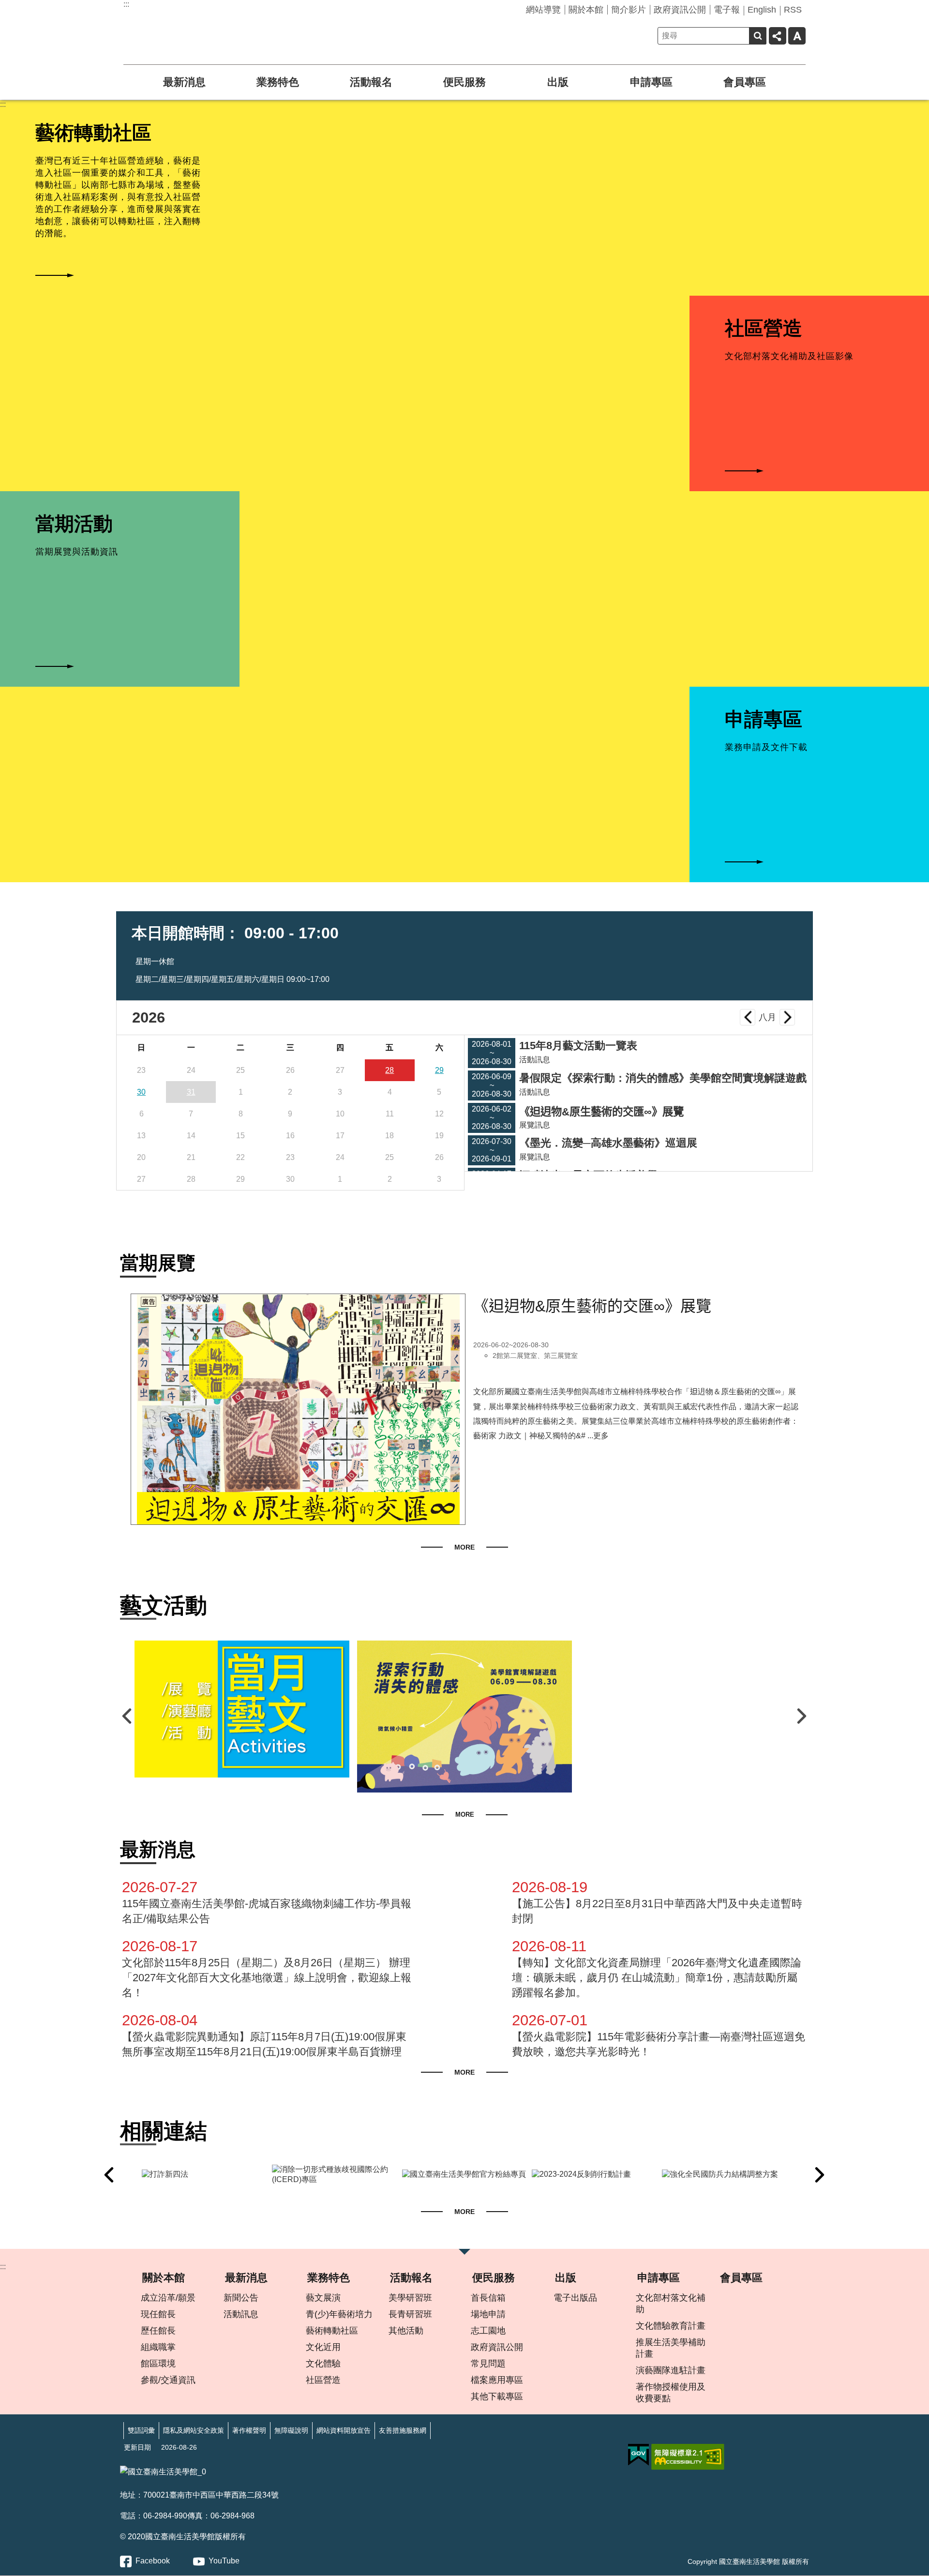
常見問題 (488, 2364)
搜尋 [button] (758, 36)
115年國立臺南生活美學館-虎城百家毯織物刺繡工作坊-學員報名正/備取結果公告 (267, 1902)
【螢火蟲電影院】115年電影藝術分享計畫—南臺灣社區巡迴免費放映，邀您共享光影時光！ (659, 2035)
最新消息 (184, 82)
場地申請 (488, 2314)
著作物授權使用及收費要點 (671, 2393)
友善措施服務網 (403, 2430)
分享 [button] (778, 36)
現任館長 (158, 2314)
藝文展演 (323, 2298)
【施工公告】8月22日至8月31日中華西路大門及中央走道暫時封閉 (657, 1902)
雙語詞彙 (141, 2430)
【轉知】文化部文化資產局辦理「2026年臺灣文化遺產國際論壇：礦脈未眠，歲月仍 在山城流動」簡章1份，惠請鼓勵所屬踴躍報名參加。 (657, 1968)
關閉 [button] (464, 2255)
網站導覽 (543, 10)
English (762, 10)
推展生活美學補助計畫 (671, 2348)
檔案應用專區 (497, 2380)
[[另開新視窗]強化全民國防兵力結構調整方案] (659, 2175)
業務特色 (278, 82)
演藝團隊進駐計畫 (671, 2370)
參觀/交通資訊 (168, 2380)
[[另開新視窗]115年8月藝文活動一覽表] (242, 1709)
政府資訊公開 (680, 10)
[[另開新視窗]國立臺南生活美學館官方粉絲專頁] (399, 2175)
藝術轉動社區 (332, 2331)
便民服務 (464, 82)
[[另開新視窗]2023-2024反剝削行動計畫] (529, 2175)
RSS (793, 10)
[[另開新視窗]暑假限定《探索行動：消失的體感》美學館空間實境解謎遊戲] (464, 1717)
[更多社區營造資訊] (809, 471)
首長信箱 (488, 2298)
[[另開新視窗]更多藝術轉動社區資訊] (120, 275)
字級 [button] (797, 36)
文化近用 (323, 2347)
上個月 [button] (748, 1017)
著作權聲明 (249, 2430)
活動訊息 (241, 2314)
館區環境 (158, 2364)
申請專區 (651, 82)
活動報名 (371, 82)
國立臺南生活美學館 (201, 28)
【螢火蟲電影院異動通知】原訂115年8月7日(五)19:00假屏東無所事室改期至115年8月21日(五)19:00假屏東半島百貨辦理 (264, 2035)
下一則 (801, 1716)
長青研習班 (410, 2314)
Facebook (153, 2561)
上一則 (128, 1716)
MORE (464, 1547)
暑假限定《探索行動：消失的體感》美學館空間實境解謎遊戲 (663, 1078)
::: (126, 4)
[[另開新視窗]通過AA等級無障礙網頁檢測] (688, 2457)
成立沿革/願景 (168, 2298)
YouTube (224, 2561)
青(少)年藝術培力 (339, 2314)
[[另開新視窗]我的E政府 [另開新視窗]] (638, 2455)
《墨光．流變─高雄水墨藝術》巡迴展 (608, 1143)
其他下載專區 (497, 2396)
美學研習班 (410, 2298)
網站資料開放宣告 (344, 2430)
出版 (558, 82)
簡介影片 (629, 10)
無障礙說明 (291, 2430)
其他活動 (406, 2331)
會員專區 (745, 82)
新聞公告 (241, 2298)
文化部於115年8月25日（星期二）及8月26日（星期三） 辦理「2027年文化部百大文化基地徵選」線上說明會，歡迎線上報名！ (267, 1968)
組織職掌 (158, 2347)
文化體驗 (323, 2364)
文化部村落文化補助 (671, 2304)
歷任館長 (158, 2331)
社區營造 (323, 2380)
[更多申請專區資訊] (809, 862)
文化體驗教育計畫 (671, 2326)
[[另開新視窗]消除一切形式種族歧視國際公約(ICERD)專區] (269, 2175)
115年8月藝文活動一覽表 (578, 1046)
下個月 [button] (787, 1017)
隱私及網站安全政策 (194, 2430)
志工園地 (488, 2331)
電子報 (727, 10)
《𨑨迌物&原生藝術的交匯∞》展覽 (601, 1112)
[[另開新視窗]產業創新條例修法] (789, 2175)
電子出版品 (575, 2298)
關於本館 (586, 10)
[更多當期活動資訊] (120, 666)
